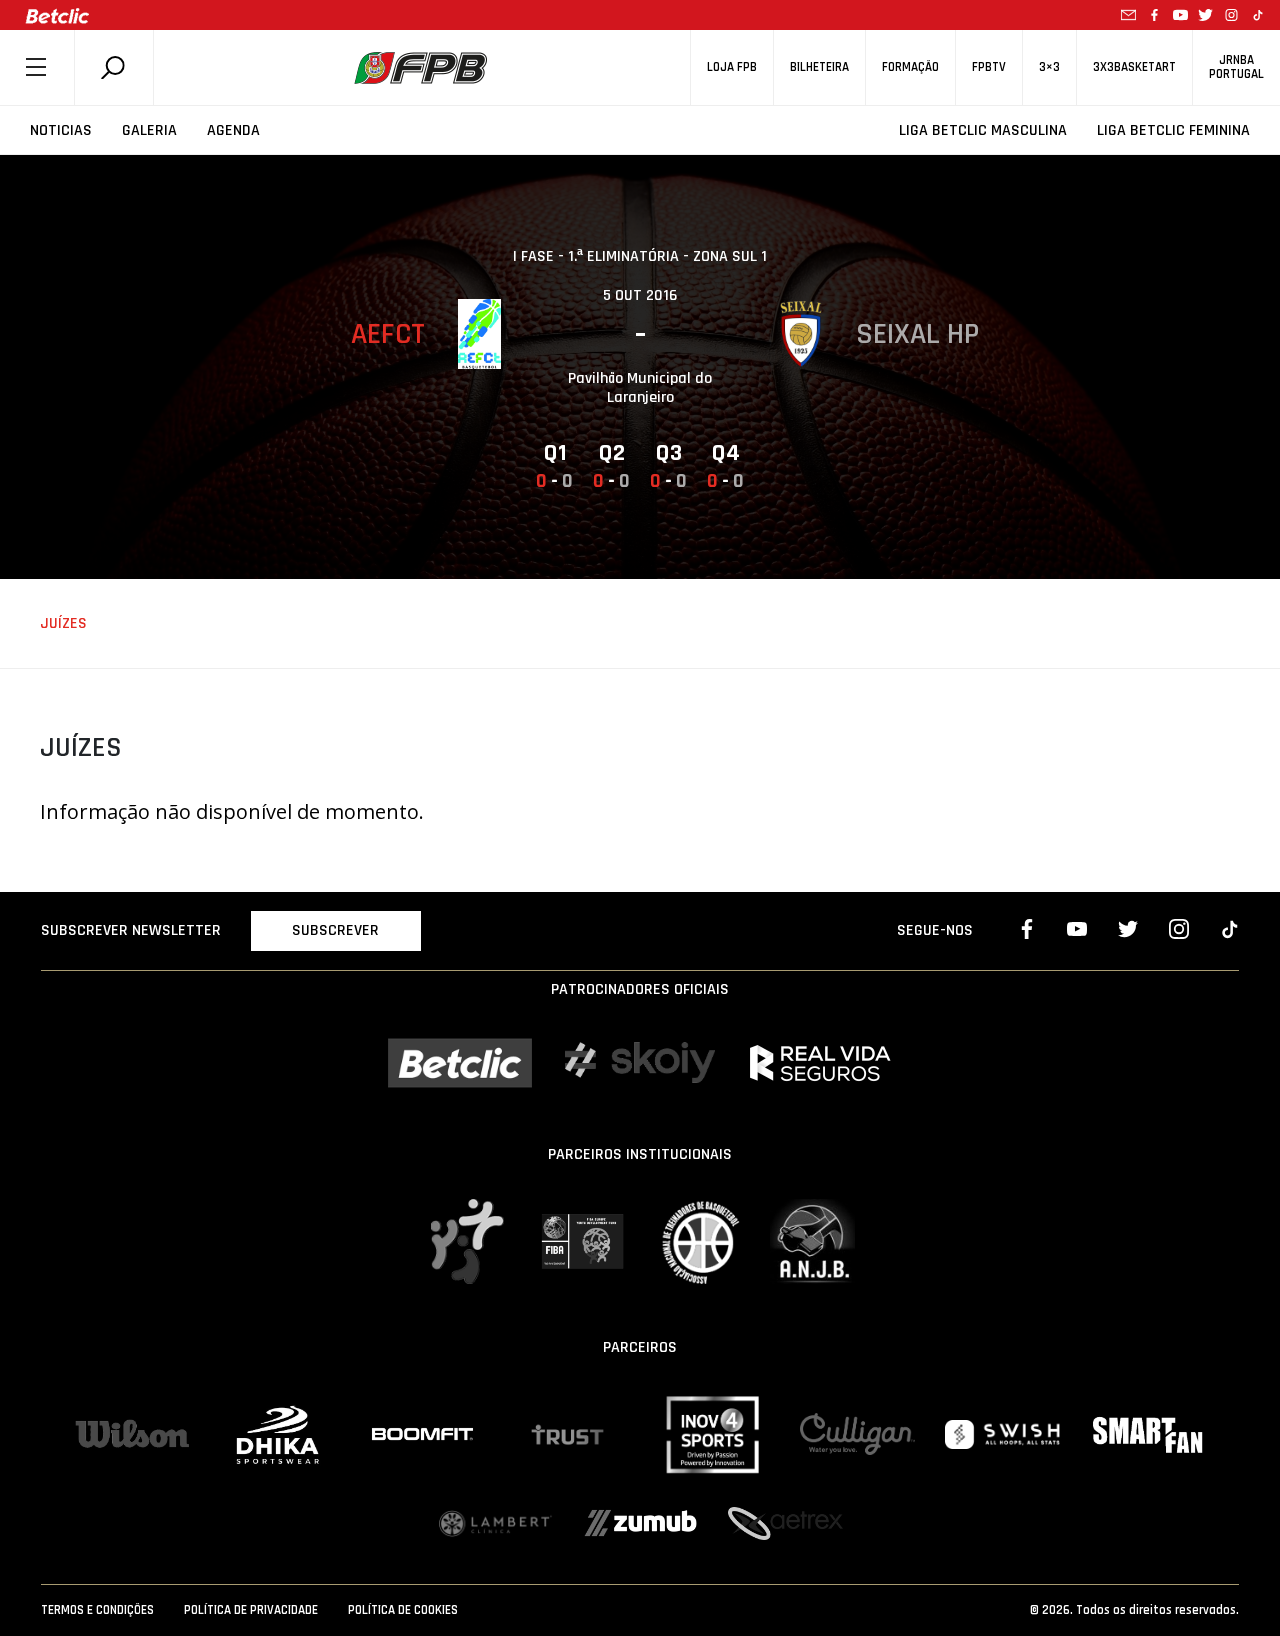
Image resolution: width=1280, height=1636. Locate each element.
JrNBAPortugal (1236, 67)
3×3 (1049, 67)
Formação (910, 67)
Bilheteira (819, 67)
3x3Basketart (1134, 67)
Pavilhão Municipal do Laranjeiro (640, 388)
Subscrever (335, 930)
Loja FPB (732, 67)
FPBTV (989, 67)
